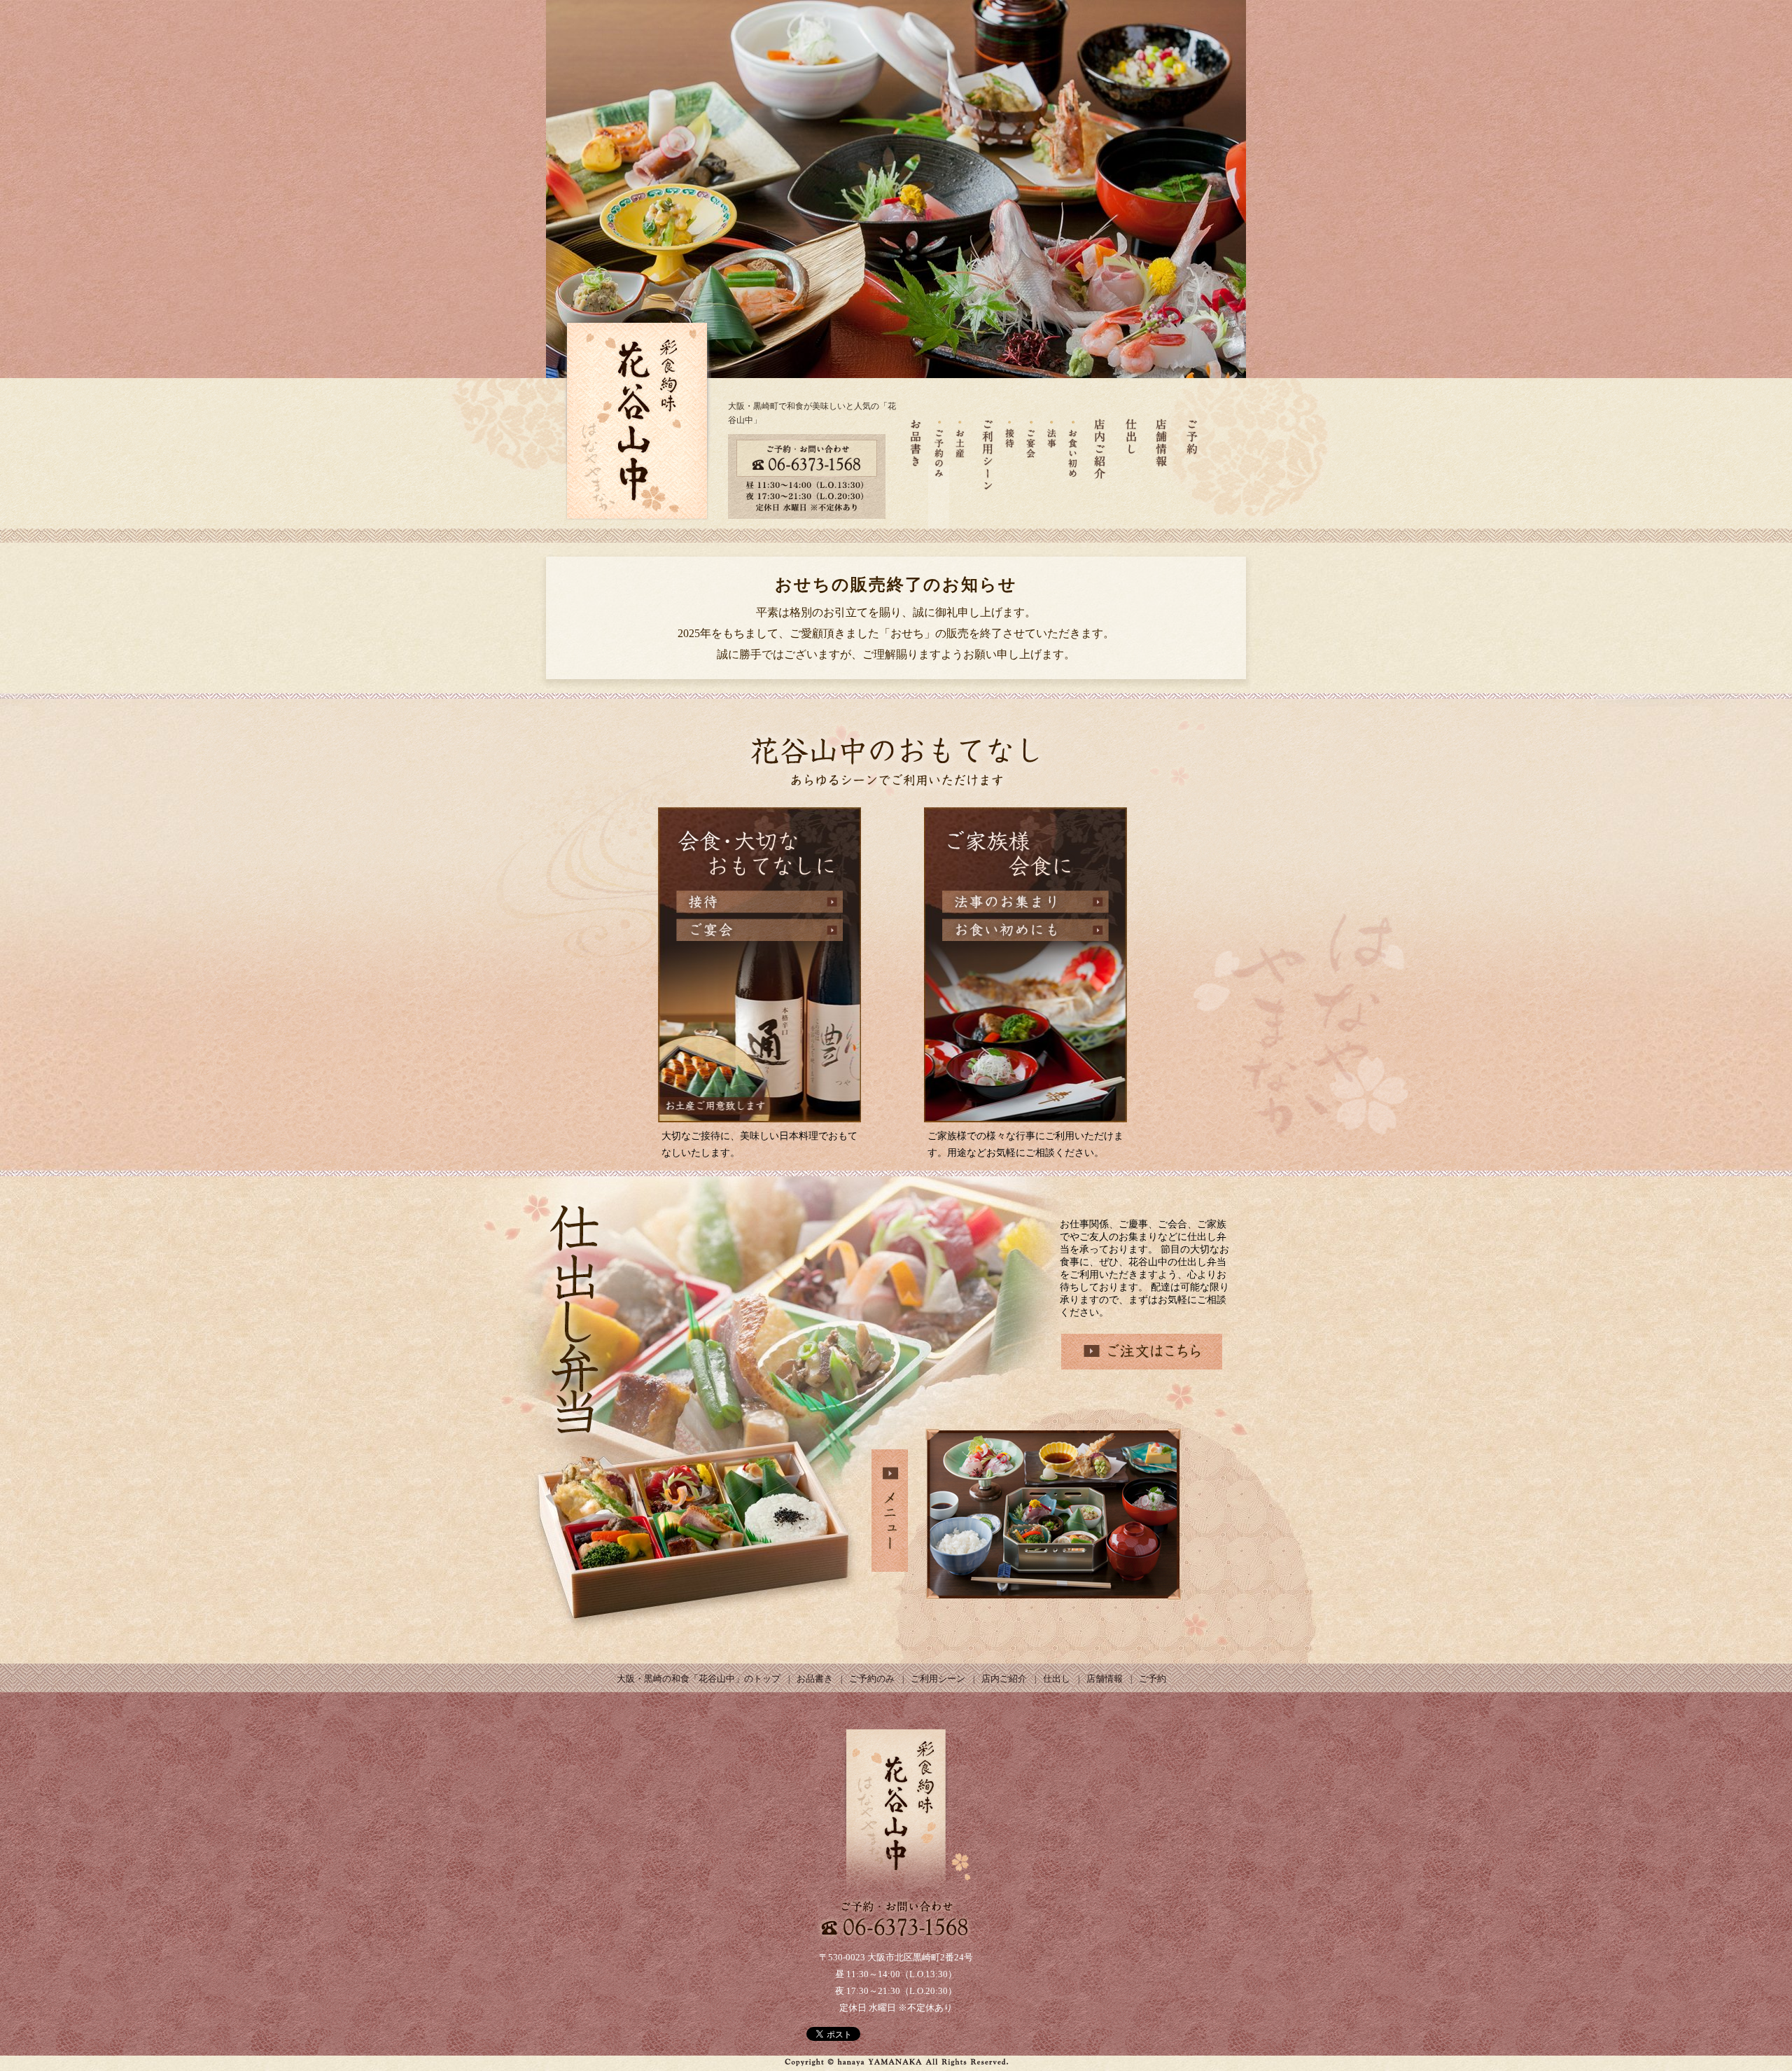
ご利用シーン (939, 1679)
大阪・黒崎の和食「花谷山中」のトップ (700, 1679)
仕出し (1058, 1679)
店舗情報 (1106, 1679)
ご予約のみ (873, 1679)
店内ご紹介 (1005, 1679)
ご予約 (1153, 1679)
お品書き (816, 1679)
